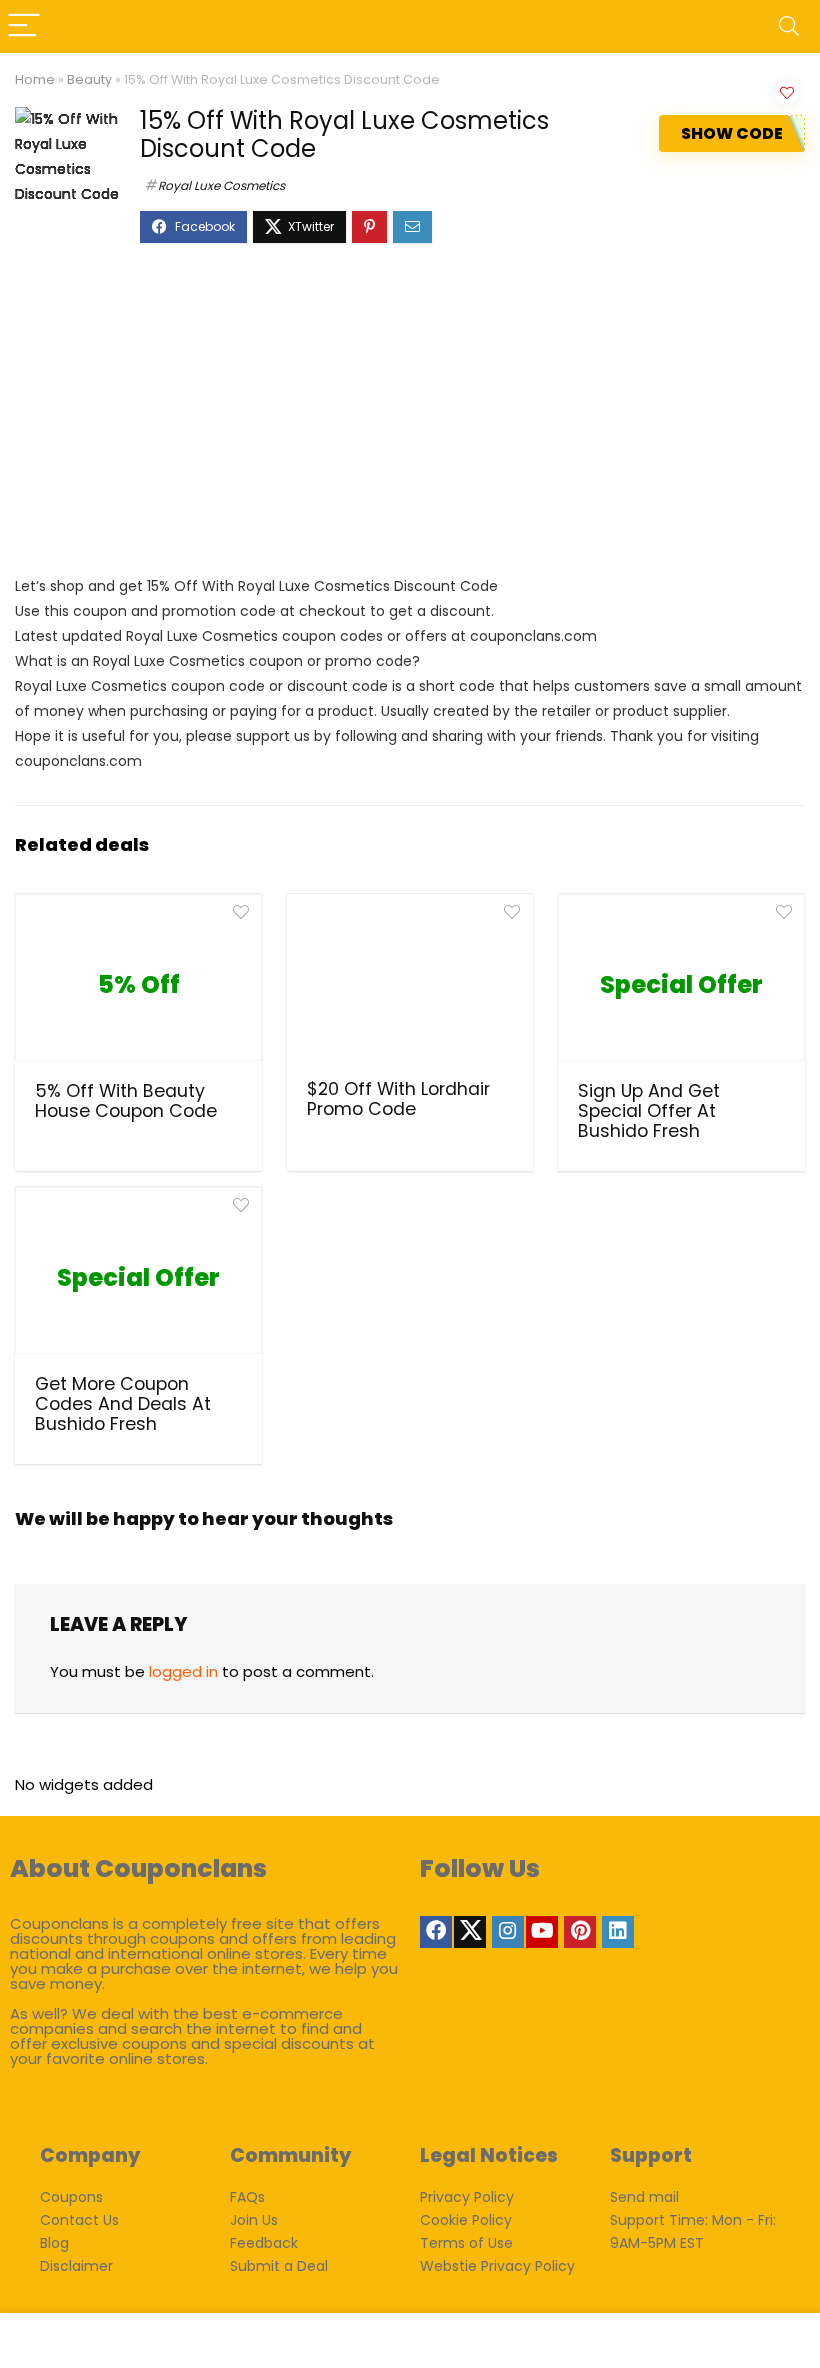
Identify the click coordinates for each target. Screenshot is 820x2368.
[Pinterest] (580, 1932)
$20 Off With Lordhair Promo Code (398, 1099)
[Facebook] (436, 1932)
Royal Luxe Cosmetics (221, 185)
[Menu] (24, 26)
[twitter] (470, 1932)
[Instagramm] (508, 1932)
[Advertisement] (410, 419)
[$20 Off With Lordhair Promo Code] (410, 984)
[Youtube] (542, 1932)
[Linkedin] (618, 1932)
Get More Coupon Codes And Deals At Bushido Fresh (123, 1404)
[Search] (789, 26)
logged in (183, 1671)
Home (35, 79)
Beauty (89, 79)
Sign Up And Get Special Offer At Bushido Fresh (649, 1111)
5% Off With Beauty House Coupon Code (126, 1101)
